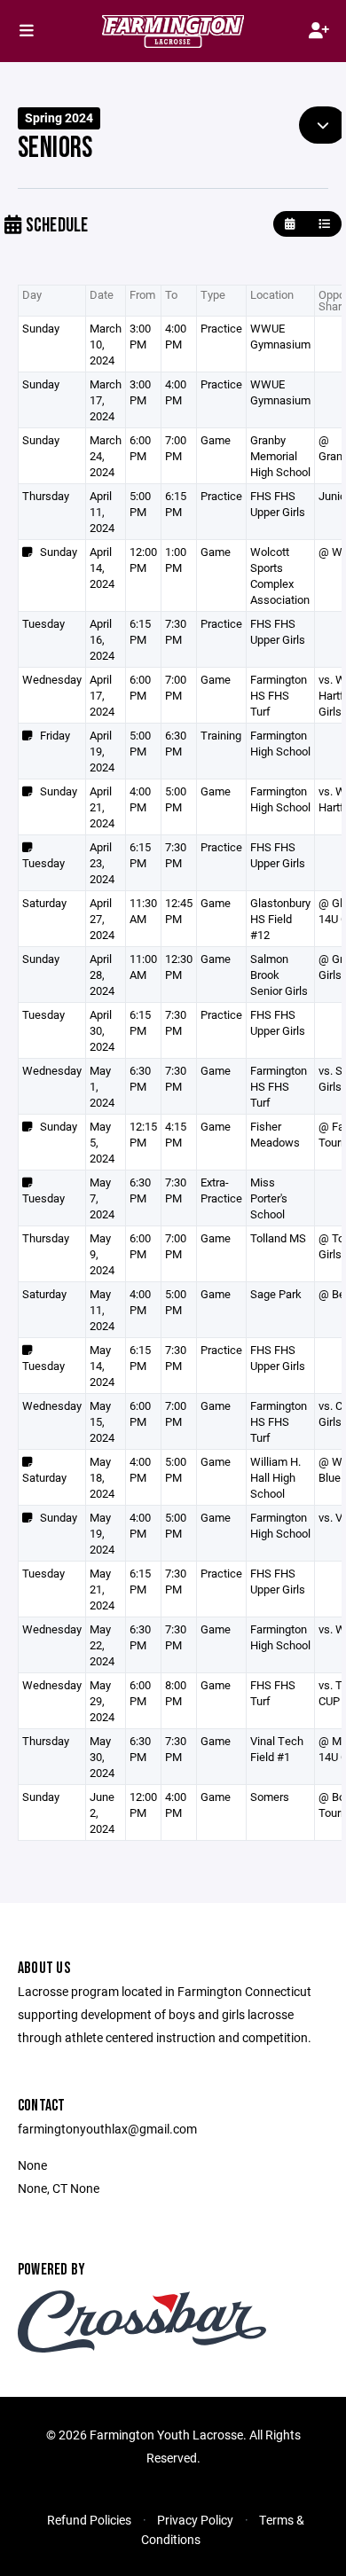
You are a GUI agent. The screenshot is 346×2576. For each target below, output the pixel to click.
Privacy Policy (195, 2520)
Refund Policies (89, 2520)
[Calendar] (290, 224)
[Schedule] (324, 224)
